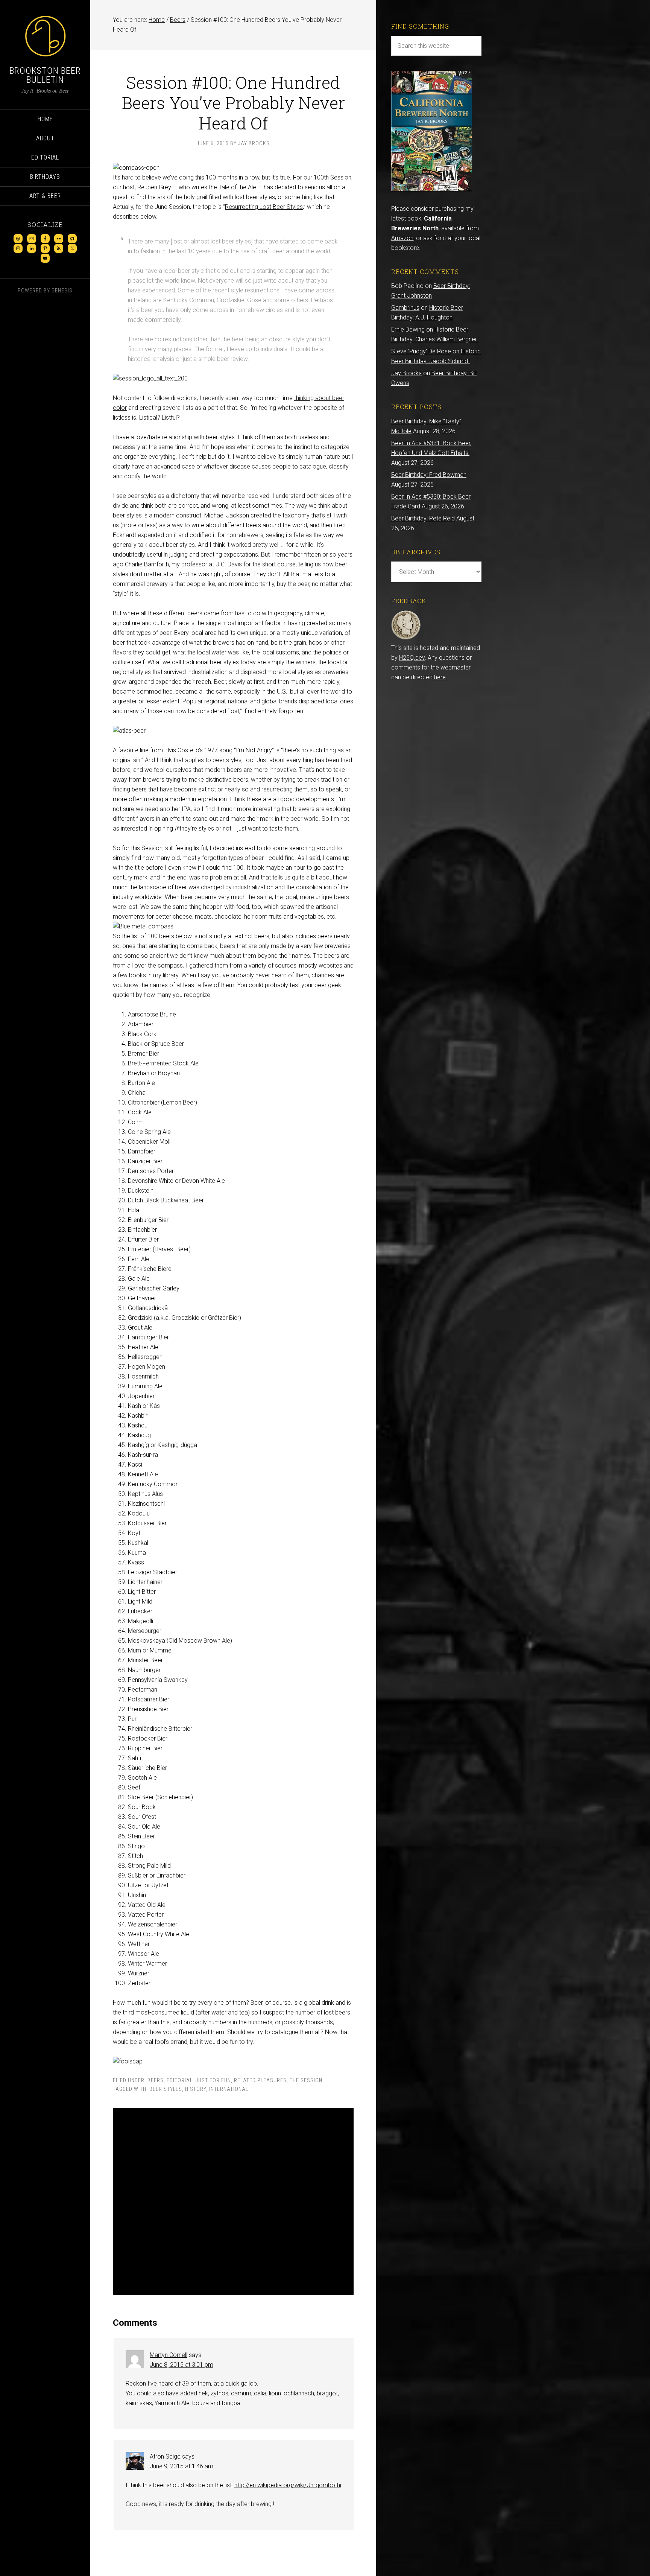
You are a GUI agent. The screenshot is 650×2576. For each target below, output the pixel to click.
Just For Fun (213, 2080)
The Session (306, 2080)
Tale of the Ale (237, 187)
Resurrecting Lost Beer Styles (264, 207)
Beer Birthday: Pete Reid (423, 518)
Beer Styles (166, 2089)
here (440, 677)
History (196, 2089)
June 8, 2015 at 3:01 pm (181, 2365)
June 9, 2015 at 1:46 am (181, 2466)
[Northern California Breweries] (431, 189)
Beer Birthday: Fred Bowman (429, 475)
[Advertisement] (233, 2202)
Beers (156, 2080)
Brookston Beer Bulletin (45, 75)
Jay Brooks (406, 373)
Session (341, 177)
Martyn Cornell (169, 2355)
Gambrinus (405, 308)
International (229, 2089)
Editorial (180, 2080)
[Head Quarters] (406, 638)
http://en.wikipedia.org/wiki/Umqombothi (288, 2485)
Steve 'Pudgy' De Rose (421, 351)
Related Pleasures (260, 2080)
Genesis (62, 291)
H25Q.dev (412, 658)
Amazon (402, 238)
